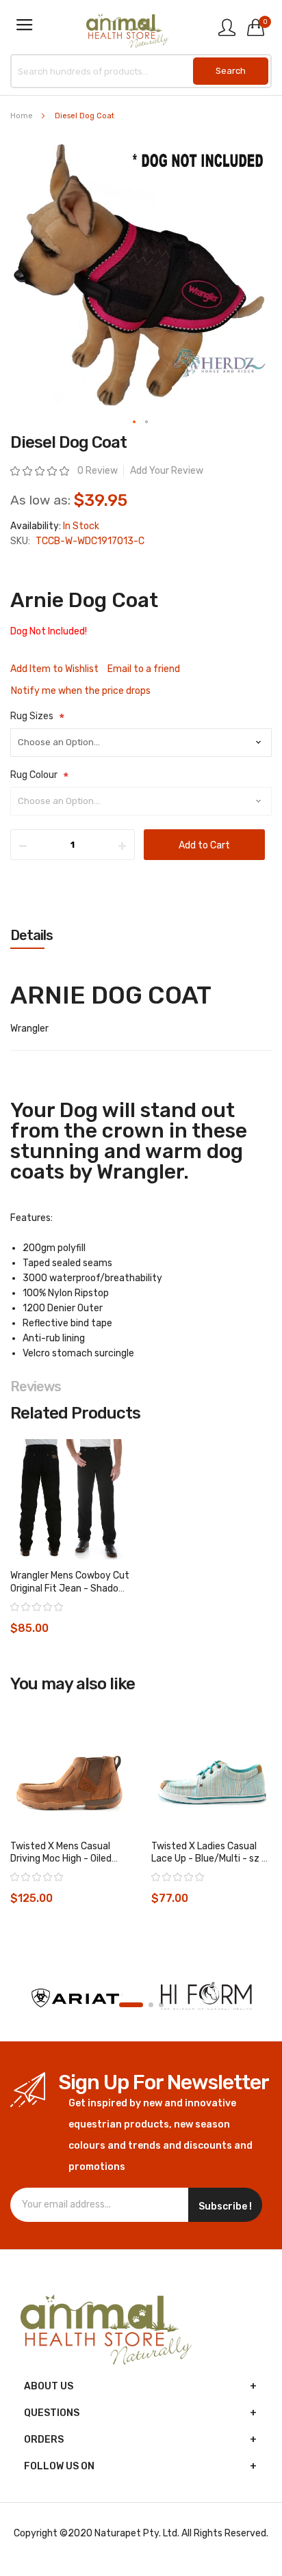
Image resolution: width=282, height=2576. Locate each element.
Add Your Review (167, 471)
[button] (135, 422)
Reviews (36, 1386)
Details (31, 935)
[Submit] (231, 71)
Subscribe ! (225, 2206)
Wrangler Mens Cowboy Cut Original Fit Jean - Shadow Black (70, 1588)
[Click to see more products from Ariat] (76, 1998)
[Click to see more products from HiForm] (206, 1998)
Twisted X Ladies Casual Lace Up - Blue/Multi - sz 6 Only (209, 1859)
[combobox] (141, 71)
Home (22, 116)
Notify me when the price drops (81, 691)
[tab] (141, 935)
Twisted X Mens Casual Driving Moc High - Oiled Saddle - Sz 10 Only (61, 1859)
